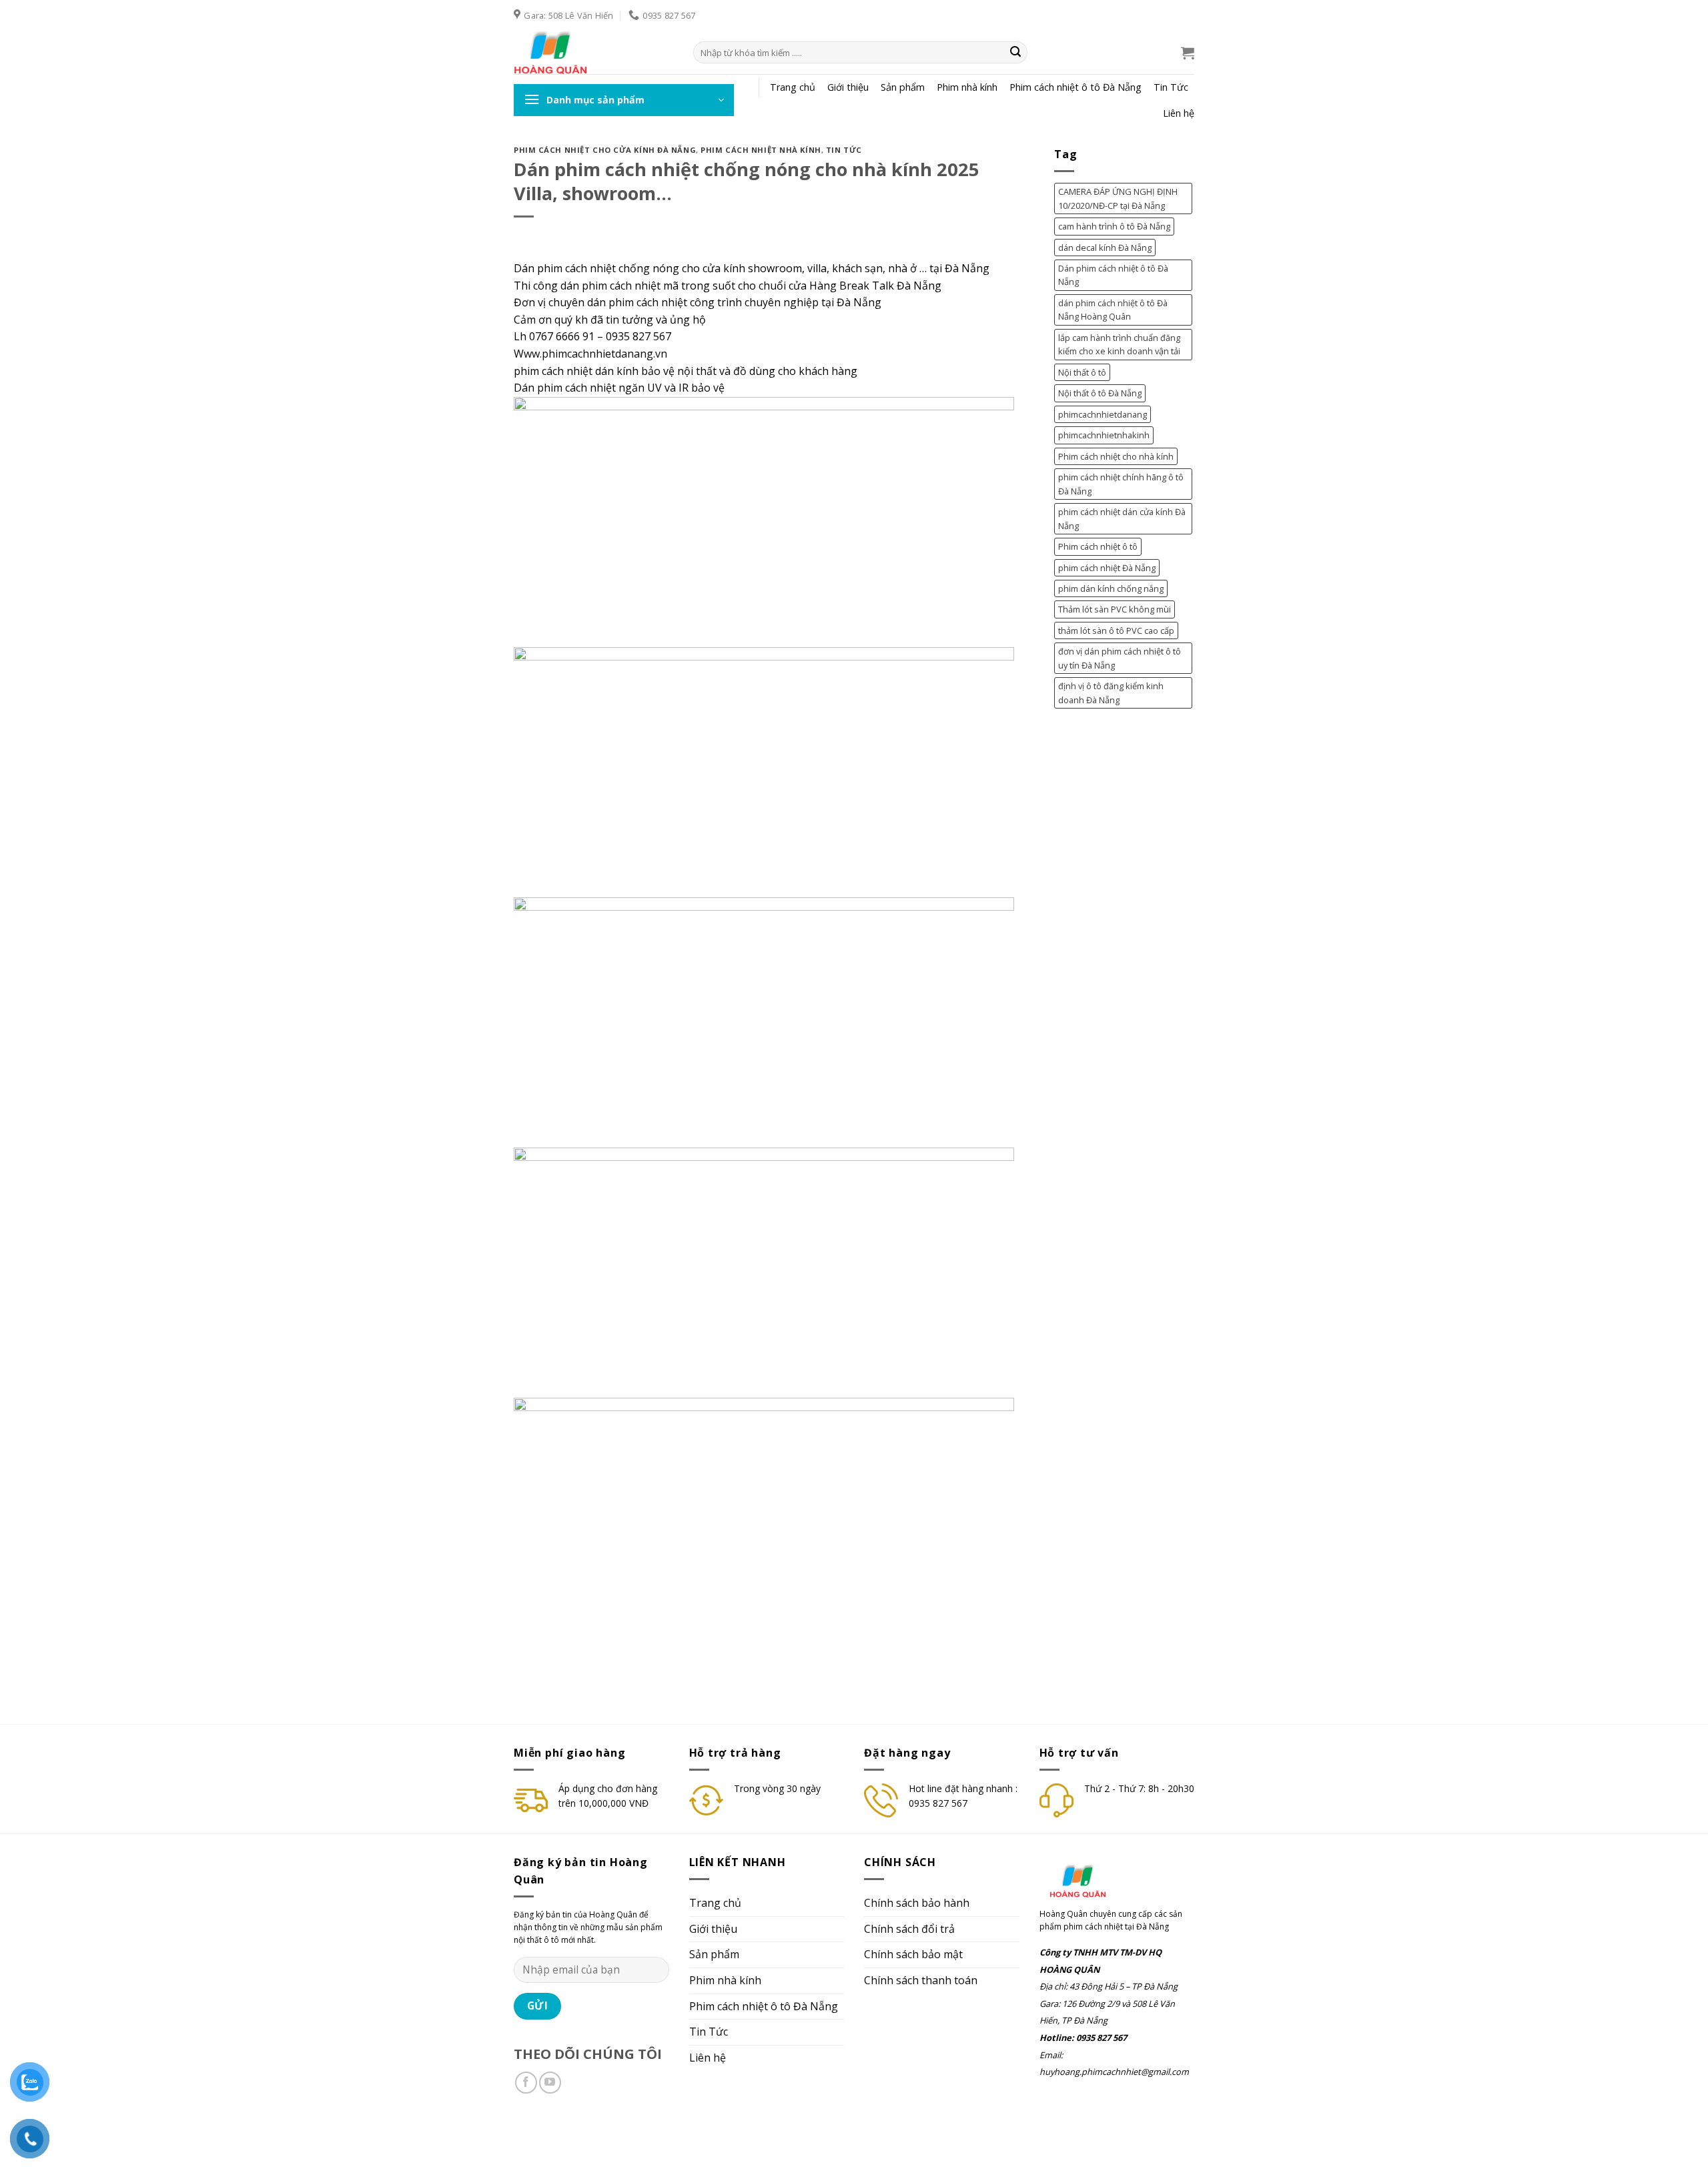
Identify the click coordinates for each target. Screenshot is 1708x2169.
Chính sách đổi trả (909, 1929)
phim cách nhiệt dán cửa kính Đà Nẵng (1122, 518)
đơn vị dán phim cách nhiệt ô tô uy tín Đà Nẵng (1120, 658)
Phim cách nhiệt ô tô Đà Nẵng (1076, 87)
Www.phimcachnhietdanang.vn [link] (590, 354)
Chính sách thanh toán (921, 1980)
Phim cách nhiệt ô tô (1098, 546)
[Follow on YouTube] (550, 2083)
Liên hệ (1179, 113)
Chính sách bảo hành (917, 1903)
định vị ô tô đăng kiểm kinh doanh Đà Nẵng (1111, 693)
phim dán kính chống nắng (1111, 588)
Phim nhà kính (967, 87)
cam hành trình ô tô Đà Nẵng (1114, 226)
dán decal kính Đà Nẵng (1105, 248)
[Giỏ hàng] (1188, 53)
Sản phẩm (903, 87)
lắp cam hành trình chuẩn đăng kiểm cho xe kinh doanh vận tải (1119, 344)
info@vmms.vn (609, 2134)
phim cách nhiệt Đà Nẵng (1107, 568)
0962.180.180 (541, 2134)
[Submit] (1015, 53)
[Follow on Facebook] (526, 2083)
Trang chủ (793, 87)
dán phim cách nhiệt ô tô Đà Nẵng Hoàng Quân (1113, 310)
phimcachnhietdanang (1103, 414)
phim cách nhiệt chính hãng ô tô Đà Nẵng (1121, 484)
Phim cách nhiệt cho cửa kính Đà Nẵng (605, 150)
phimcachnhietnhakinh (1104, 435)
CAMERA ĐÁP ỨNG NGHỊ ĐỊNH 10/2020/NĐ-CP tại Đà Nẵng (1118, 198)
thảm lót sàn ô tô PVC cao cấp (1116, 630)
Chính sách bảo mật (913, 1954)
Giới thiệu (848, 87)
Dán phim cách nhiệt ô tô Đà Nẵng (1113, 275)
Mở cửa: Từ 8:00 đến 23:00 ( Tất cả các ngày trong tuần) (763, 2134)
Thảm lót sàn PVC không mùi (1115, 609)
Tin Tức (1171, 87)
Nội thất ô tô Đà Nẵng (1100, 393)
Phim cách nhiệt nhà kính (761, 150)
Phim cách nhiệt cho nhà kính (1116, 456)
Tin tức (844, 150)
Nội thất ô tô (1082, 372)
